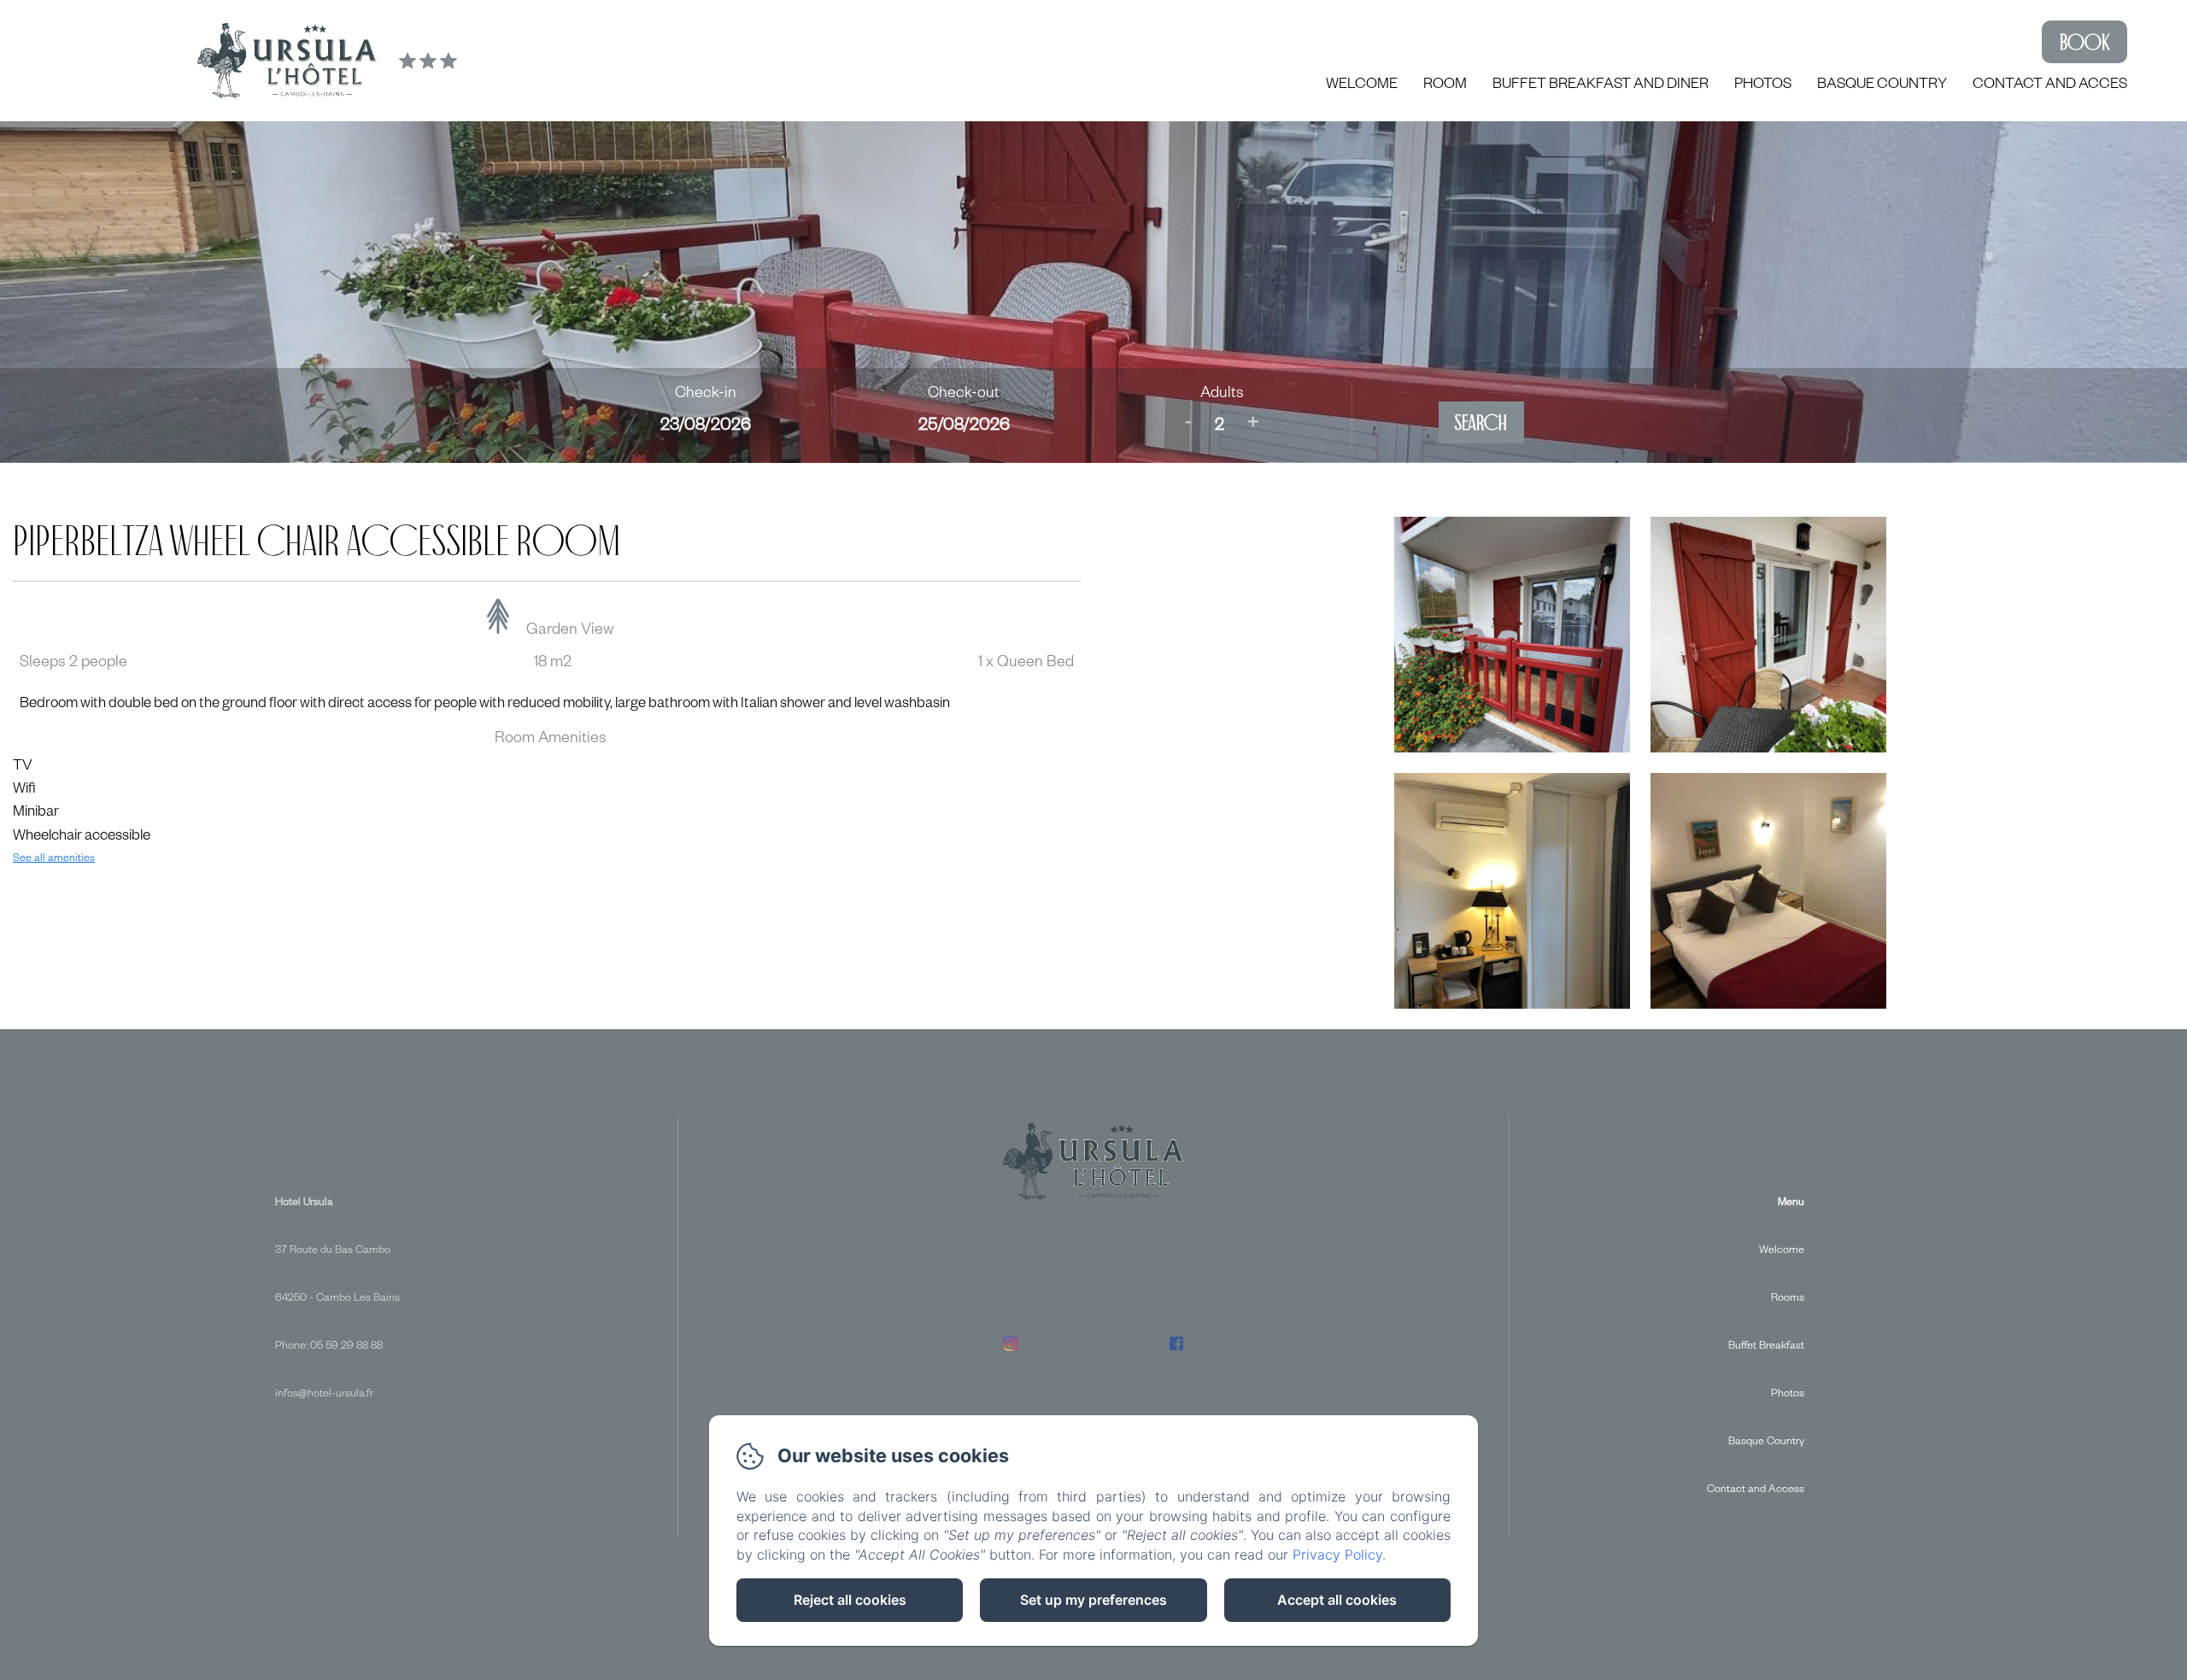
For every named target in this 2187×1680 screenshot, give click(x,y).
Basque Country (1882, 86)
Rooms (1788, 1299)
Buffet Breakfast (1766, 1347)
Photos (1763, 86)
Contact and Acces (2050, 86)
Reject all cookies (850, 1600)
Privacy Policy (1337, 1554)
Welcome (1362, 86)
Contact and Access (1756, 1490)
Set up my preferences (1093, 1600)
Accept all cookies (1337, 1600)
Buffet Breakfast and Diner (1601, 86)
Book (2085, 42)
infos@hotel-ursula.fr (324, 1395)
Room (1445, 86)
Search (1481, 422)
